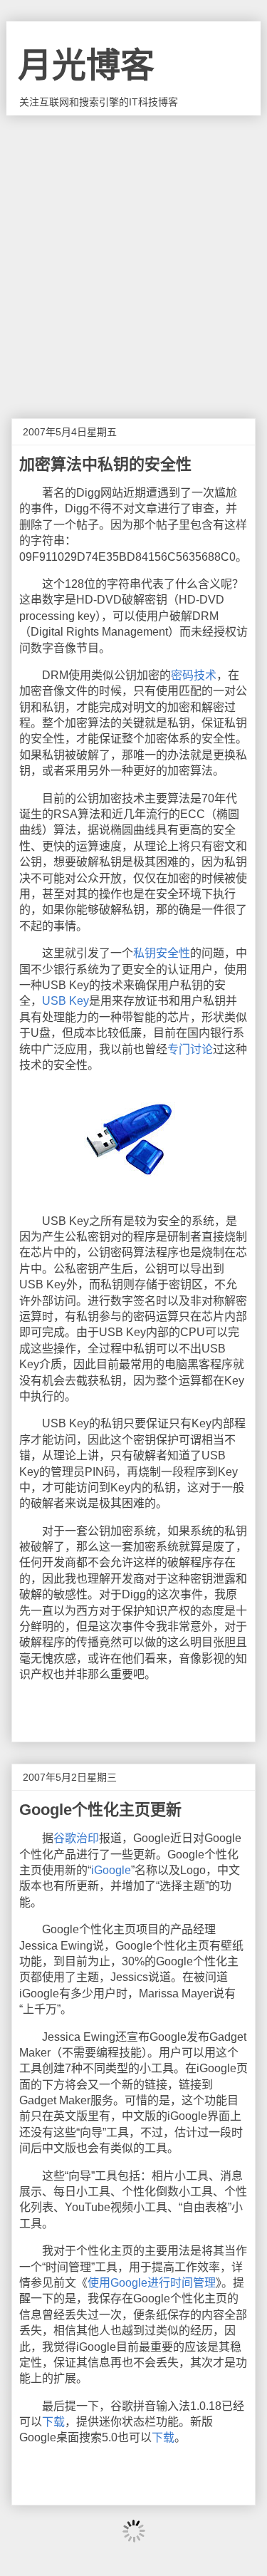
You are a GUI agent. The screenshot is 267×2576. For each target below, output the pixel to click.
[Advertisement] (133, 256)
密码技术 (194, 675)
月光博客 (86, 65)
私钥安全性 (162, 953)
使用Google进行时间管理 (152, 2283)
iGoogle (111, 1870)
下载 (53, 2422)
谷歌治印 (76, 1838)
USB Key (66, 1001)
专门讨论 (190, 1049)
